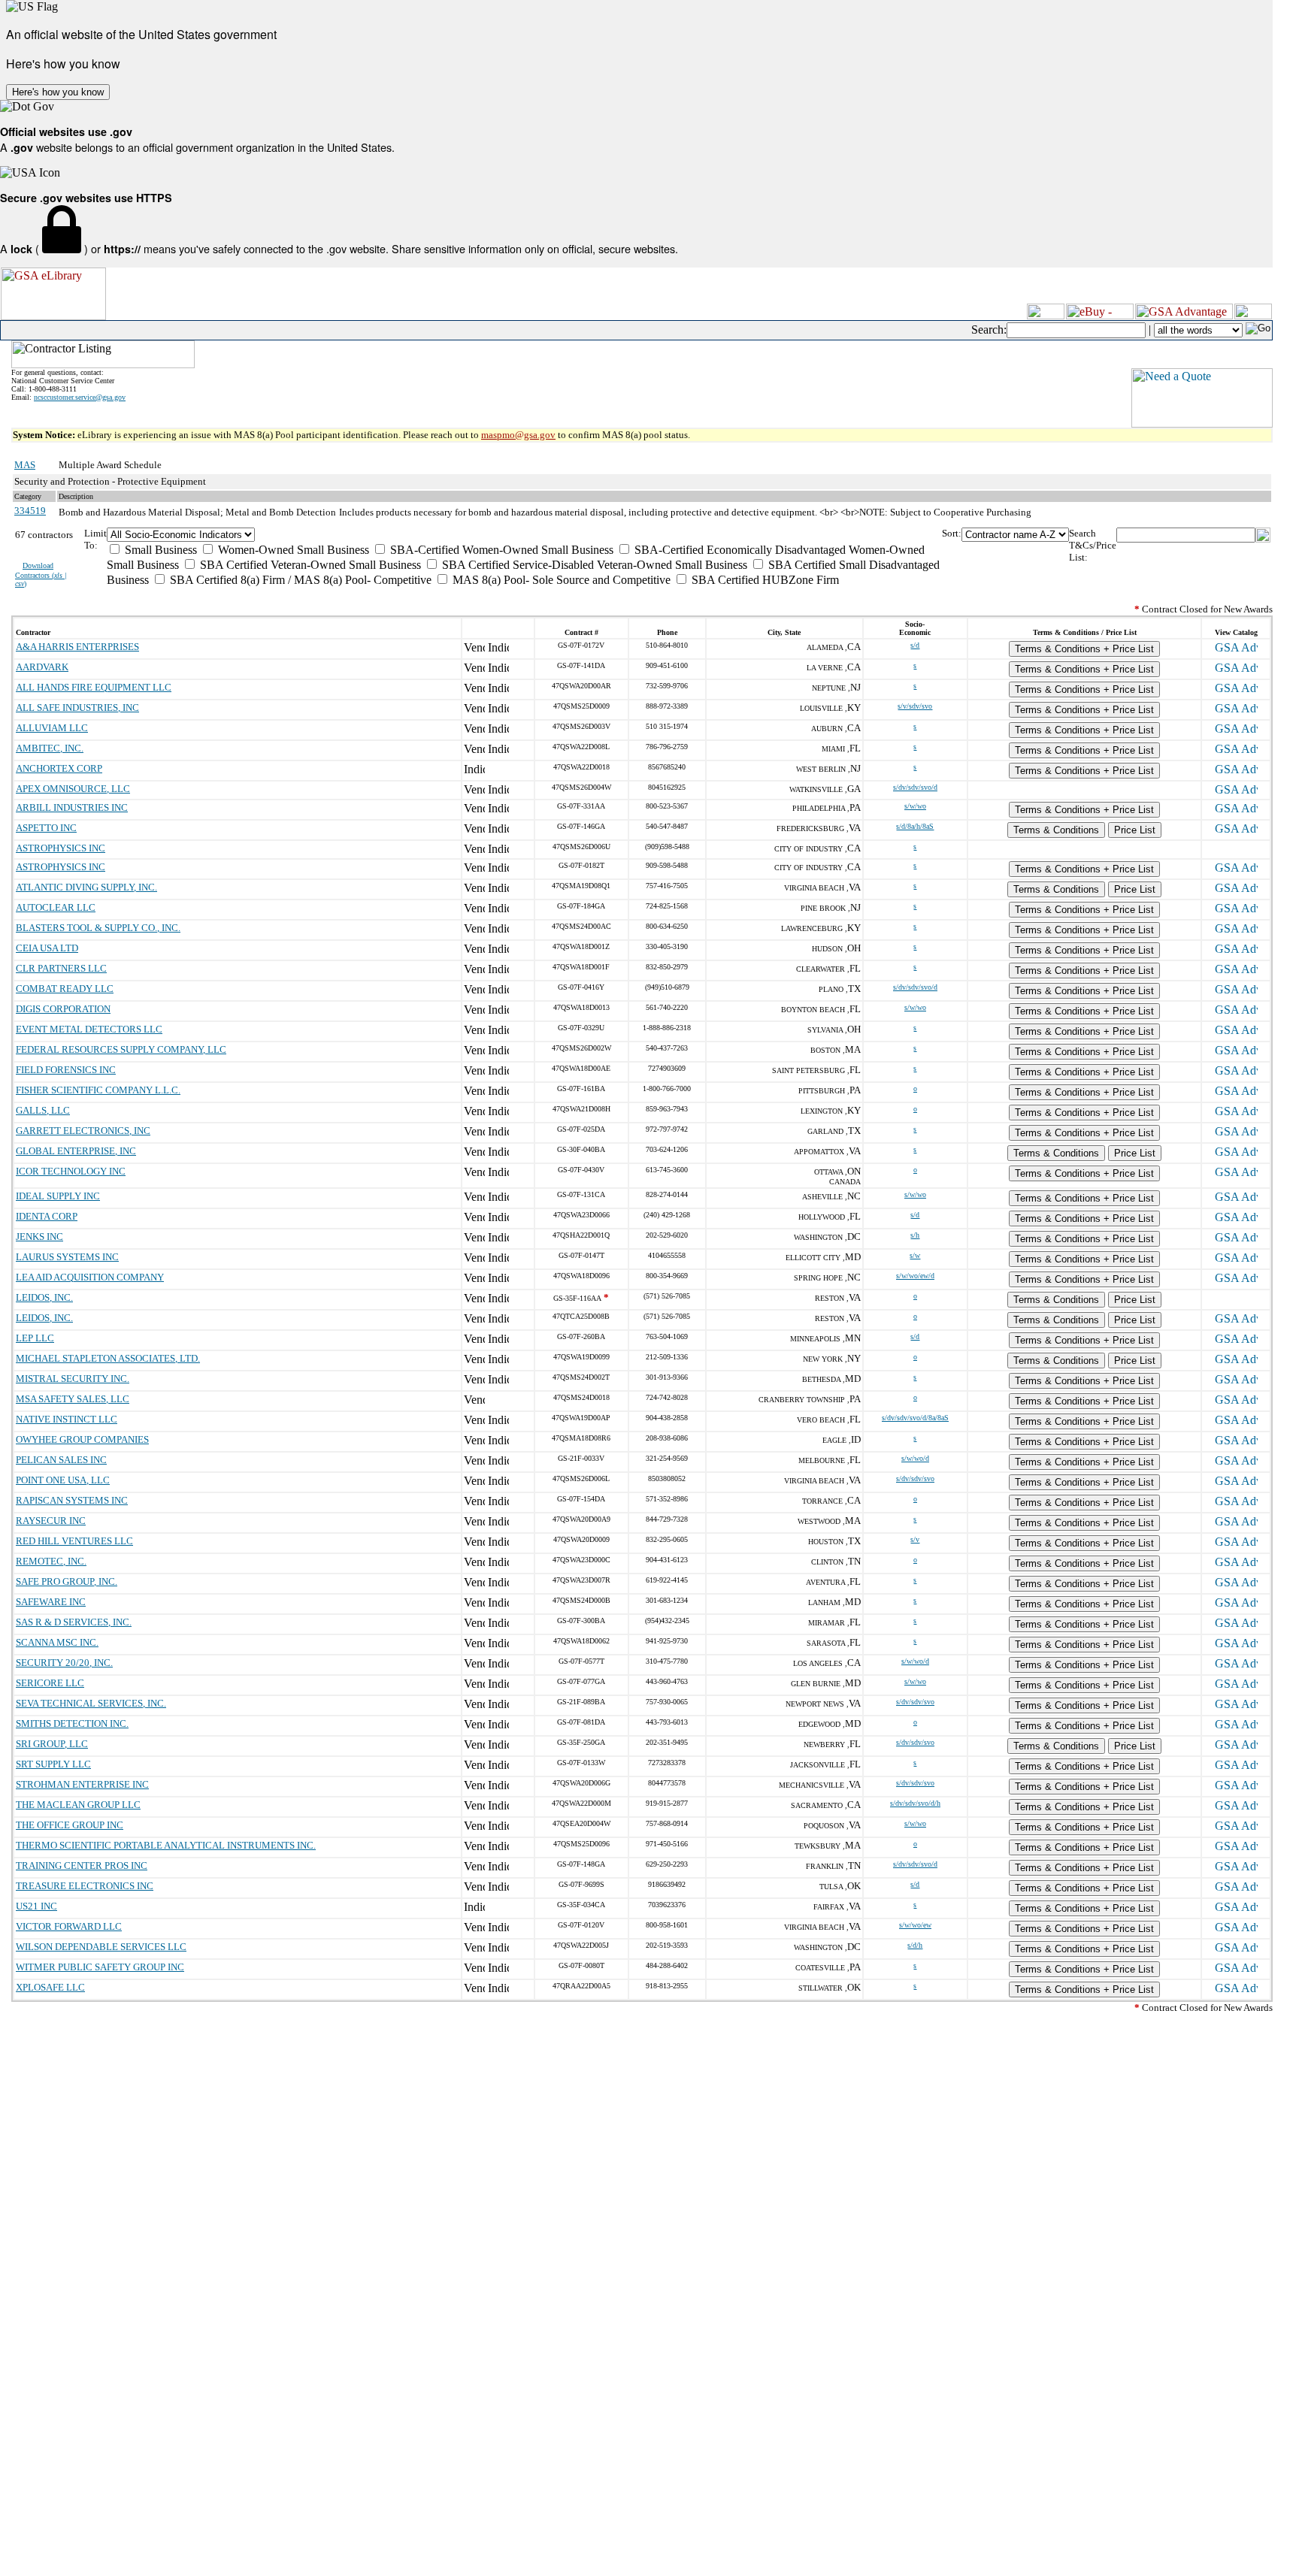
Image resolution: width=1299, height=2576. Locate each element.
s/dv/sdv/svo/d (915, 787)
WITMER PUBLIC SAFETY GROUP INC (100, 1967)
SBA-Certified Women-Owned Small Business (500, 550)
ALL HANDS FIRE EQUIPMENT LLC (94, 687)
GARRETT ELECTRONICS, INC (83, 1131)
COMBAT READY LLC (65, 989)
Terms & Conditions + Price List (1084, 649)
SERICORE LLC (50, 1683)
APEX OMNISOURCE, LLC (73, 789)
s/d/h (915, 1945)
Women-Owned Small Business (292, 550)
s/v (915, 1539)
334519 (30, 511)
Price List (1135, 830)
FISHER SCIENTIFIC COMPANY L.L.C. (98, 1090)
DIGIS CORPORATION (63, 1009)
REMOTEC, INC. (51, 1561)
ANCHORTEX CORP (59, 768)
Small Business (159, 550)
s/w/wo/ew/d (915, 1276)
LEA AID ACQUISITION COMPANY (90, 1277)
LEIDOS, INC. (44, 1297)
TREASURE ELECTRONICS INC (85, 1886)
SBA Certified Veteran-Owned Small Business (309, 565)
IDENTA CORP (47, 1216)
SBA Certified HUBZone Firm (764, 580)
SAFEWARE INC (51, 1602)
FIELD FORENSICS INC (66, 1070)
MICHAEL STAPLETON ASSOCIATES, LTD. (108, 1358)
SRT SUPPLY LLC (53, 1764)
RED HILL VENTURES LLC (74, 1541)
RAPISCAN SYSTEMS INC (72, 1500)
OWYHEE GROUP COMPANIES (82, 1439)
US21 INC (36, 1906)
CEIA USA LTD (47, 948)
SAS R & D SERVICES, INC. (74, 1622)
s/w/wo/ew (915, 1925)
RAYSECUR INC (51, 1521)
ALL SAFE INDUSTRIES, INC (77, 707)
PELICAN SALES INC (61, 1460)
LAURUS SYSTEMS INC (67, 1257)
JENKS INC (39, 1237)
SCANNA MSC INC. (57, 1642)
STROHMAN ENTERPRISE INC (82, 1784)
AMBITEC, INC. (50, 748)
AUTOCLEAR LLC (56, 907)
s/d (915, 645)
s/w (915, 1255)
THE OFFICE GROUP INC (70, 1825)
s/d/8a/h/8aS (915, 826)
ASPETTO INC (46, 828)
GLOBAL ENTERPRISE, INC (76, 1151)
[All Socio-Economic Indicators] (524, 535)
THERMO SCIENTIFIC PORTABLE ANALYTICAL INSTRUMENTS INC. (166, 1845)
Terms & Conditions (1056, 830)
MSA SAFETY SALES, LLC (73, 1399)
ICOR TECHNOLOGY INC (71, 1171)
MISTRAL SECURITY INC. (73, 1379)
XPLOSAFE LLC (50, 1987)
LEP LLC (35, 1338)
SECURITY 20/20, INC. (64, 1663)
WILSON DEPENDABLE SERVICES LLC (101, 1947)
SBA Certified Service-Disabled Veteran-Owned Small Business (593, 565)
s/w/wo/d (915, 1458)
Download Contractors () (41, 574)
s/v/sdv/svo (915, 706)
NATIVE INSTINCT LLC (67, 1419)
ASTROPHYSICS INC (61, 848)
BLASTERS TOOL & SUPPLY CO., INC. (98, 928)
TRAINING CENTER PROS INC (82, 1865)
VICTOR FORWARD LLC (69, 1926)
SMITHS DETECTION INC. (72, 1723)
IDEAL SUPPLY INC (58, 1196)
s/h (915, 1235)
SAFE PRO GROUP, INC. (67, 1581)
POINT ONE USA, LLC (63, 1480)
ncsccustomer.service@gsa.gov (80, 397)
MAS (25, 465)
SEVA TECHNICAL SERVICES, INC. (91, 1703)
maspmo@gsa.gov (518, 435)
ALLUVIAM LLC (52, 728)
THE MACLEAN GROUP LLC (78, 1805)
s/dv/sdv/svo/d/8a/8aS (915, 1418)
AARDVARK (42, 667)
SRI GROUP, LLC (52, 1744)
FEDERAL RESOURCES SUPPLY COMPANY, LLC (121, 1049)
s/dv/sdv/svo (915, 1478)
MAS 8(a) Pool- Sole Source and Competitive (560, 580)
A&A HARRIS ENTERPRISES (77, 647)
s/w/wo (915, 806)
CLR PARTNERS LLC (61, 968)
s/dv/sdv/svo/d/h (915, 1803)
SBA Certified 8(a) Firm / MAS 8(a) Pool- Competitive (299, 580)
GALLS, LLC (43, 1110)
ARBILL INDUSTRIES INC (72, 807)
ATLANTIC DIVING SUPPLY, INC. (86, 887)
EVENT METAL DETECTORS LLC (89, 1029)
